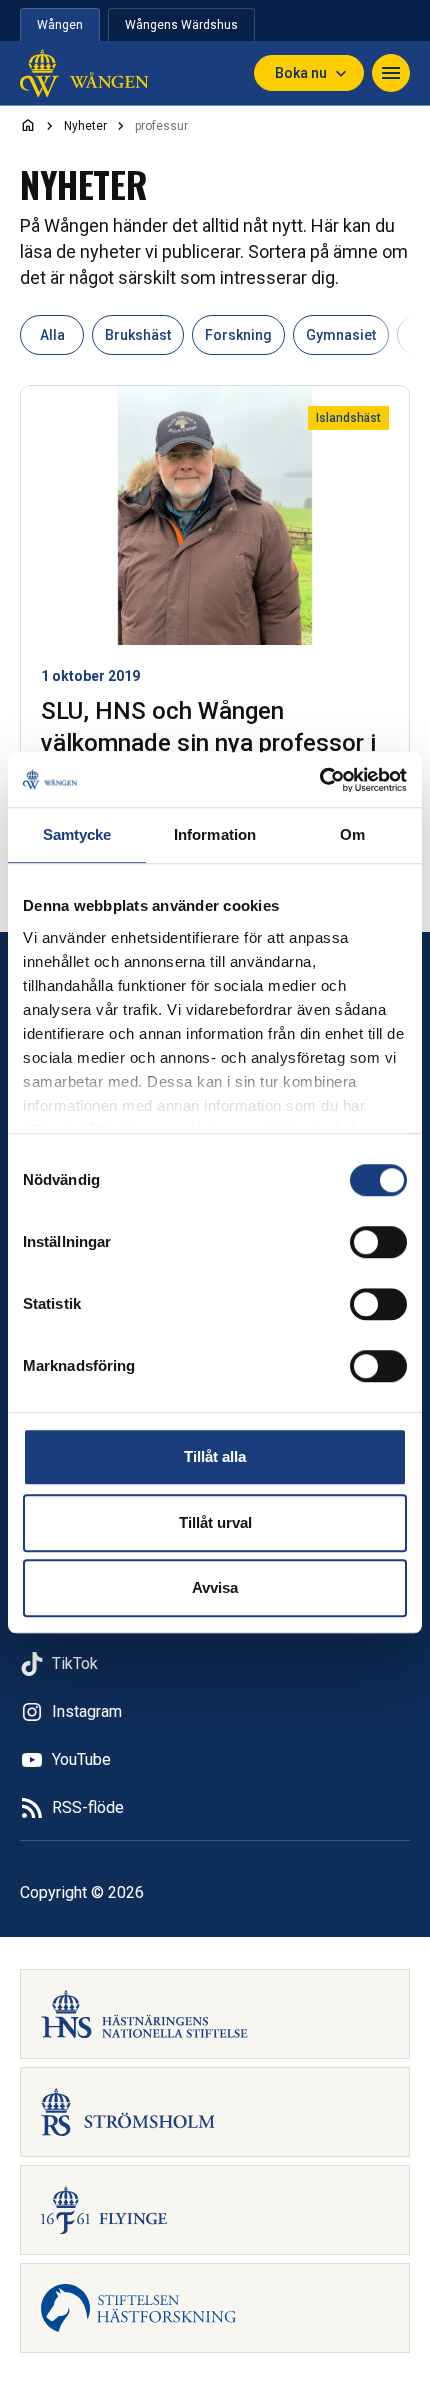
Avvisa (215, 1587)
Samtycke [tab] (77, 834)
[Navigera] (391, 73)
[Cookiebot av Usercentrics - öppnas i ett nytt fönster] (319, 780)
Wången (60, 25)
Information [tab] (215, 834)
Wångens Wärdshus (181, 25)
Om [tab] (352, 834)
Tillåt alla (215, 1456)
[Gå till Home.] (28, 125)
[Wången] (84, 73)
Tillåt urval (215, 1522)
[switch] (378, 1242)
